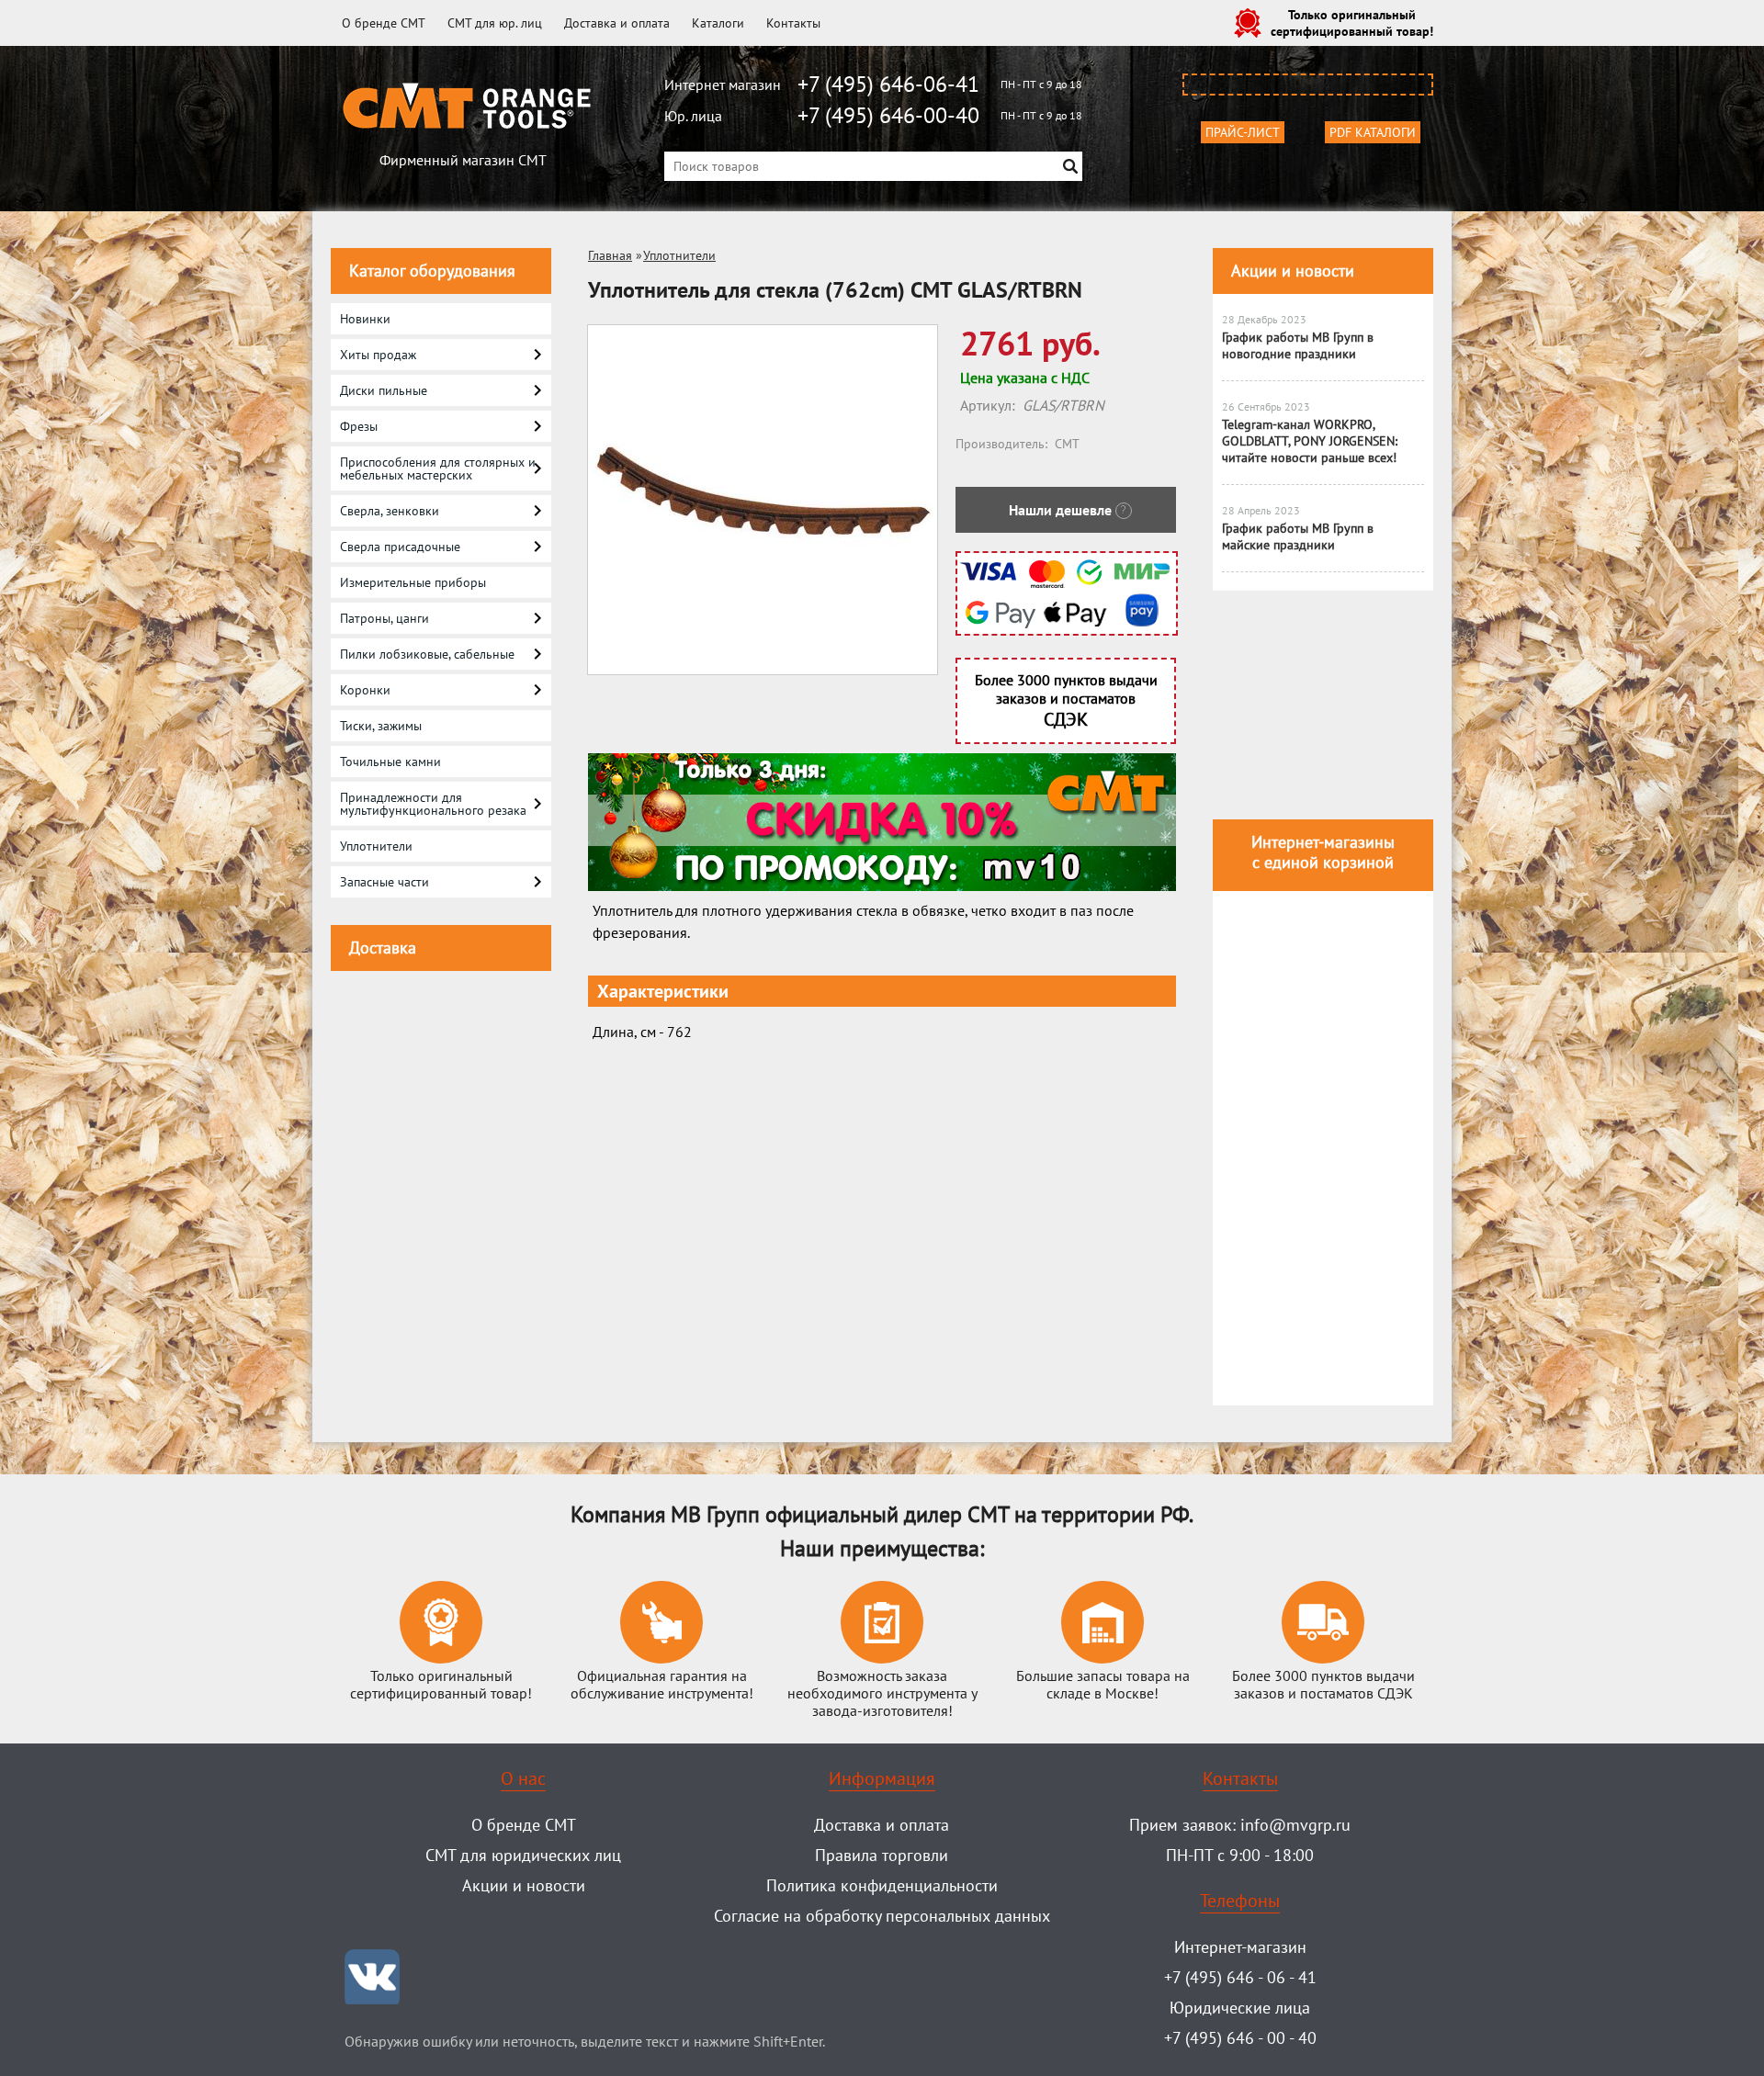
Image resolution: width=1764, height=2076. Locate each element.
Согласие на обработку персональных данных (882, 1916)
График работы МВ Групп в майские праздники (1298, 536)
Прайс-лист (1243, 132)
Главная (610, 255)
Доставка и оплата (617, 23)
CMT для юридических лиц (523, 1855)
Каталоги (718, 23)
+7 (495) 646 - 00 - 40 (1240, 2038)
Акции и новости (1293, 271)
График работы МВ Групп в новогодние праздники (1298, 345)
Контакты (793, 23)
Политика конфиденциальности (882, 1885)
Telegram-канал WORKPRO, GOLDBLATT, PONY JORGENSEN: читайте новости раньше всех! (1310, 441)
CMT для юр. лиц (495, 23)
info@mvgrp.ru (1295, 1825)
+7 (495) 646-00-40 (888, 115)
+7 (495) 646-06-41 (888, 84)
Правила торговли (882, 1855)
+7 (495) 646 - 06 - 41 (1240, 1977)
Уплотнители (679, 255)
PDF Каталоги (1373, 132)
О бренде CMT (384, 23)
